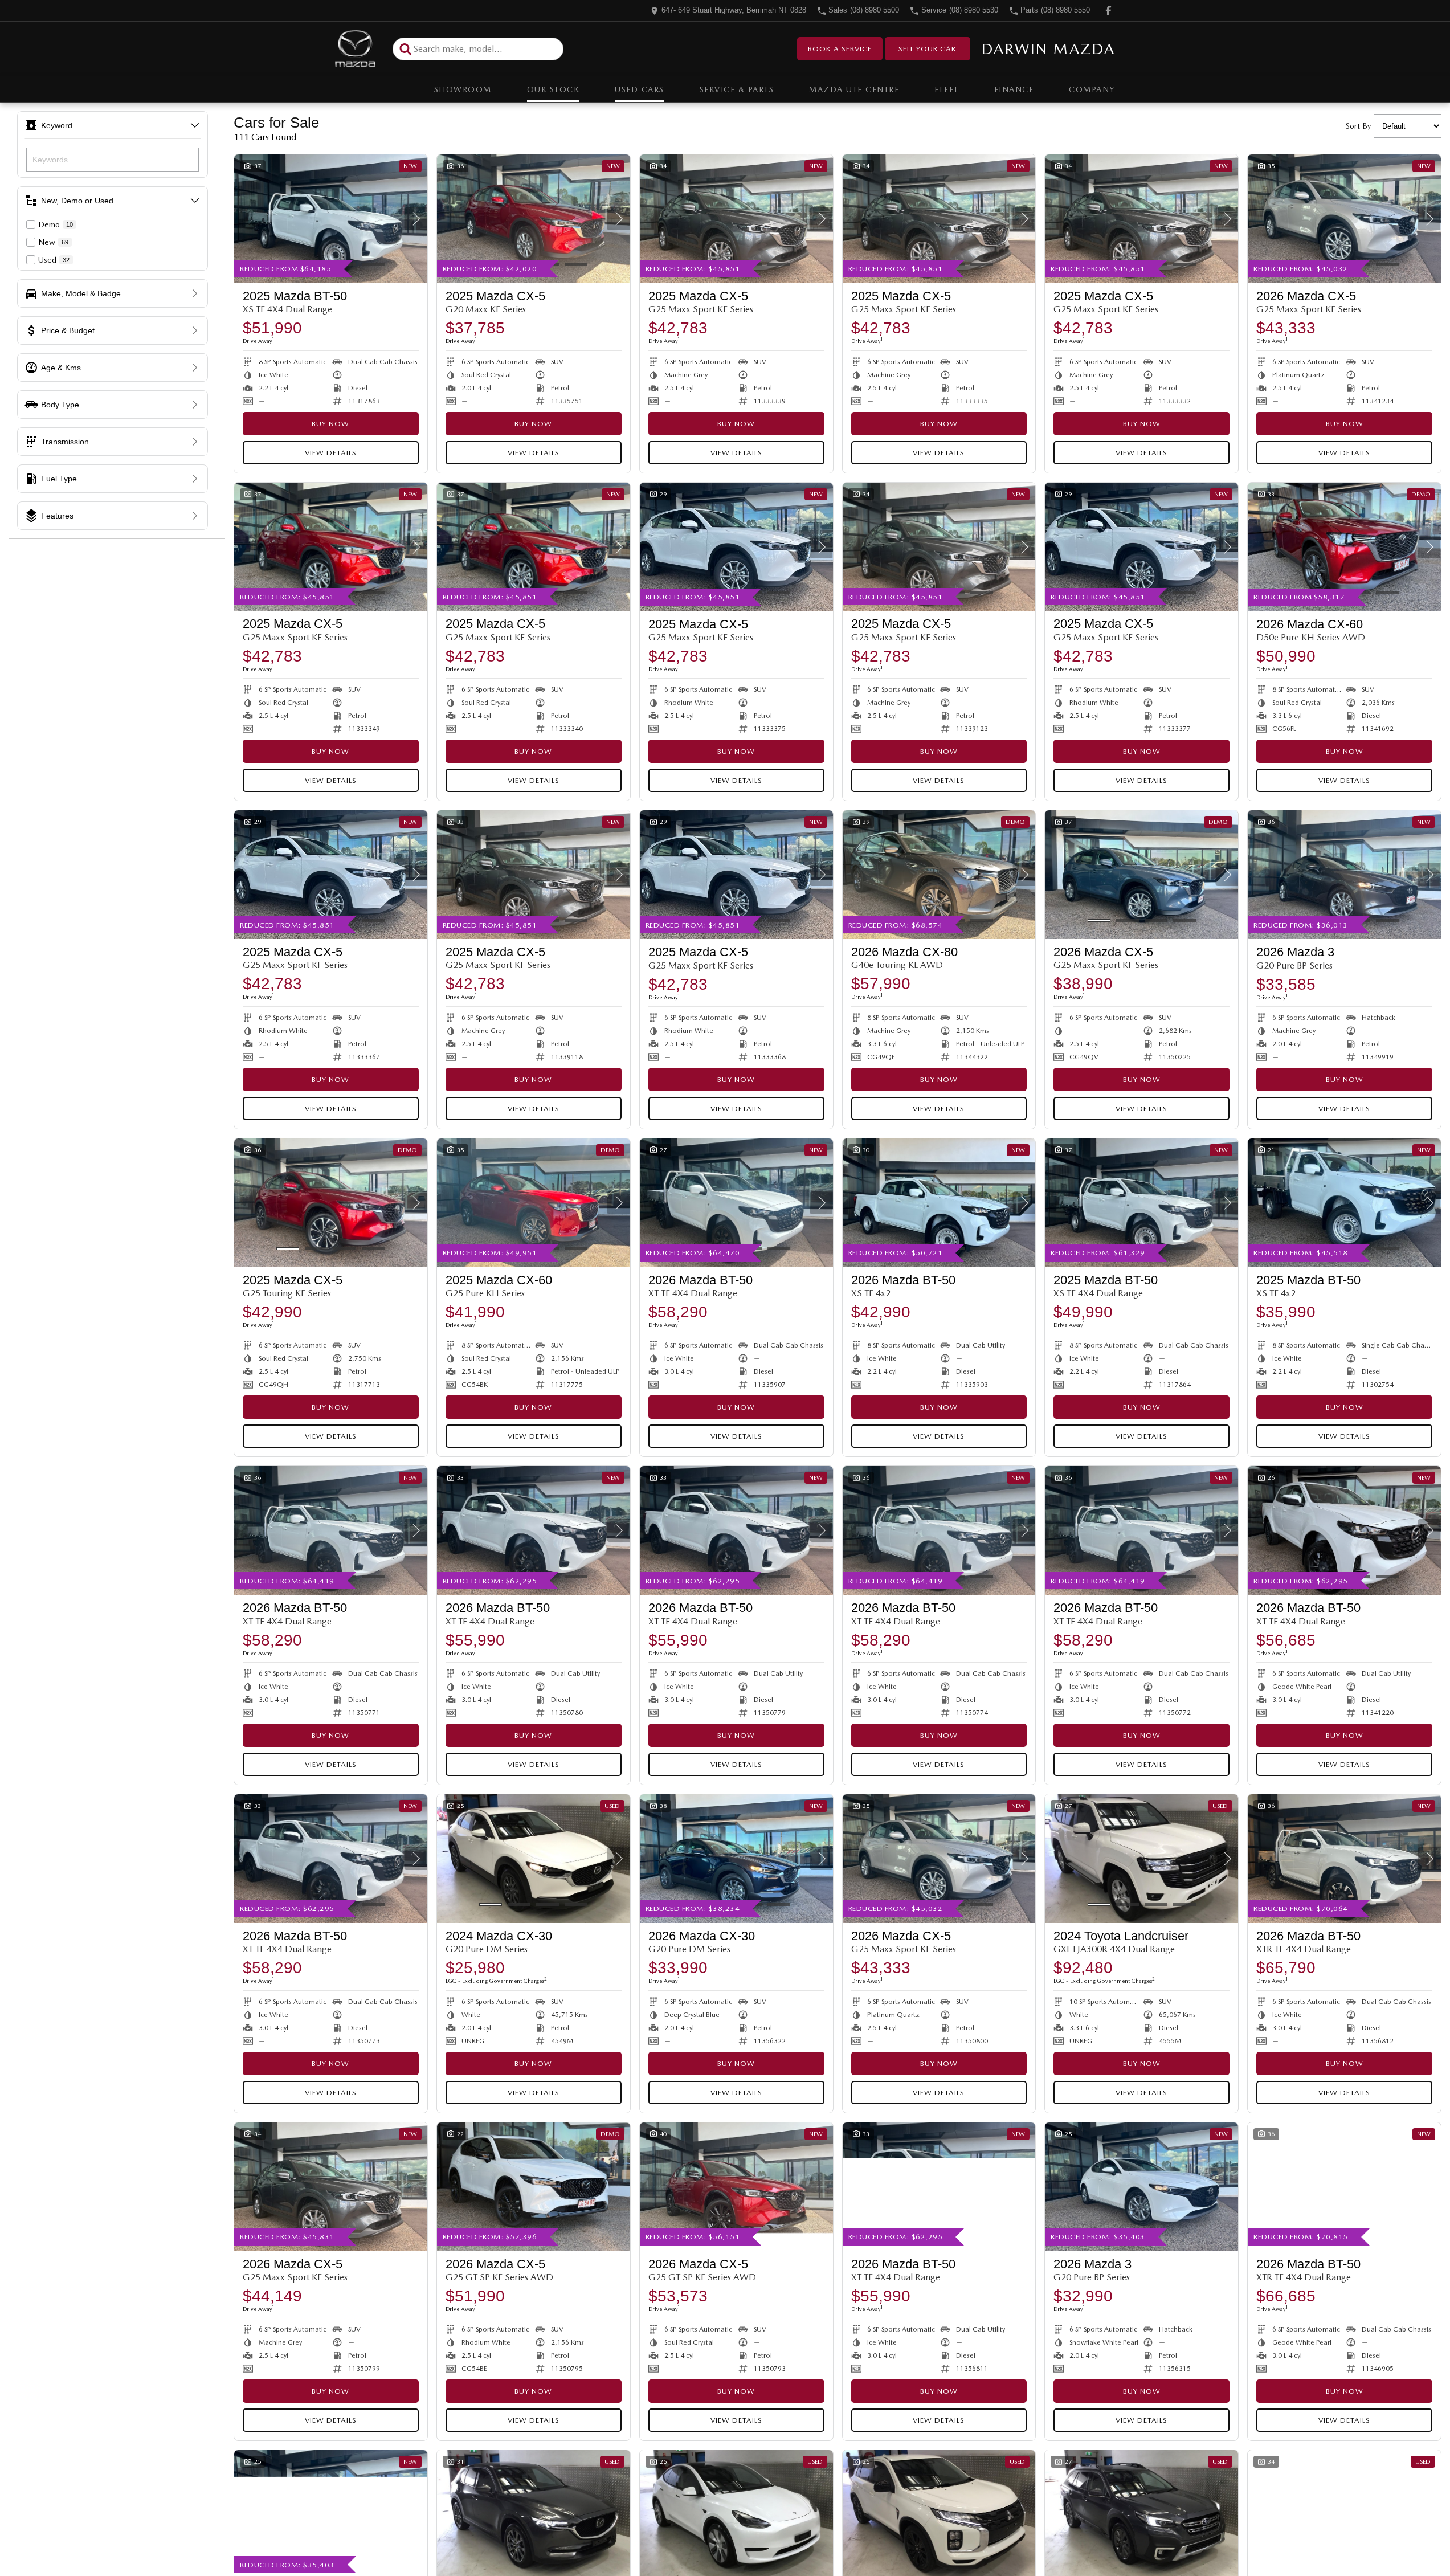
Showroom (463, 89)
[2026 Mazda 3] (1344, 875)
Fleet (947, 89)
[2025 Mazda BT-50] (331, 219)
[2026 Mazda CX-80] (939, 875)
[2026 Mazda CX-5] (1344, 219)
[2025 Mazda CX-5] (534, 219)
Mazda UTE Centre (854, 89)
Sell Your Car (927, 49)
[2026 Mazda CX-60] (1344, 547)
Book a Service (840, 49)
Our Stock (554, 89)
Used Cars (640, 89)
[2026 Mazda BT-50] (736, 1203)
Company (1092, 89)
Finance (1014, 89)
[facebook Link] (1108, 11)
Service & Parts (737, 89)
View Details (331, 453)
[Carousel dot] (373, 265)
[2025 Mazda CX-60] (534, 1203)
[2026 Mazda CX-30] (736, 1859)
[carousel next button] (416, 219)
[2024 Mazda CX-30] (534, 1859)
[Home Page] (355, 49)
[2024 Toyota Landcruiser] (1141, 1859)
